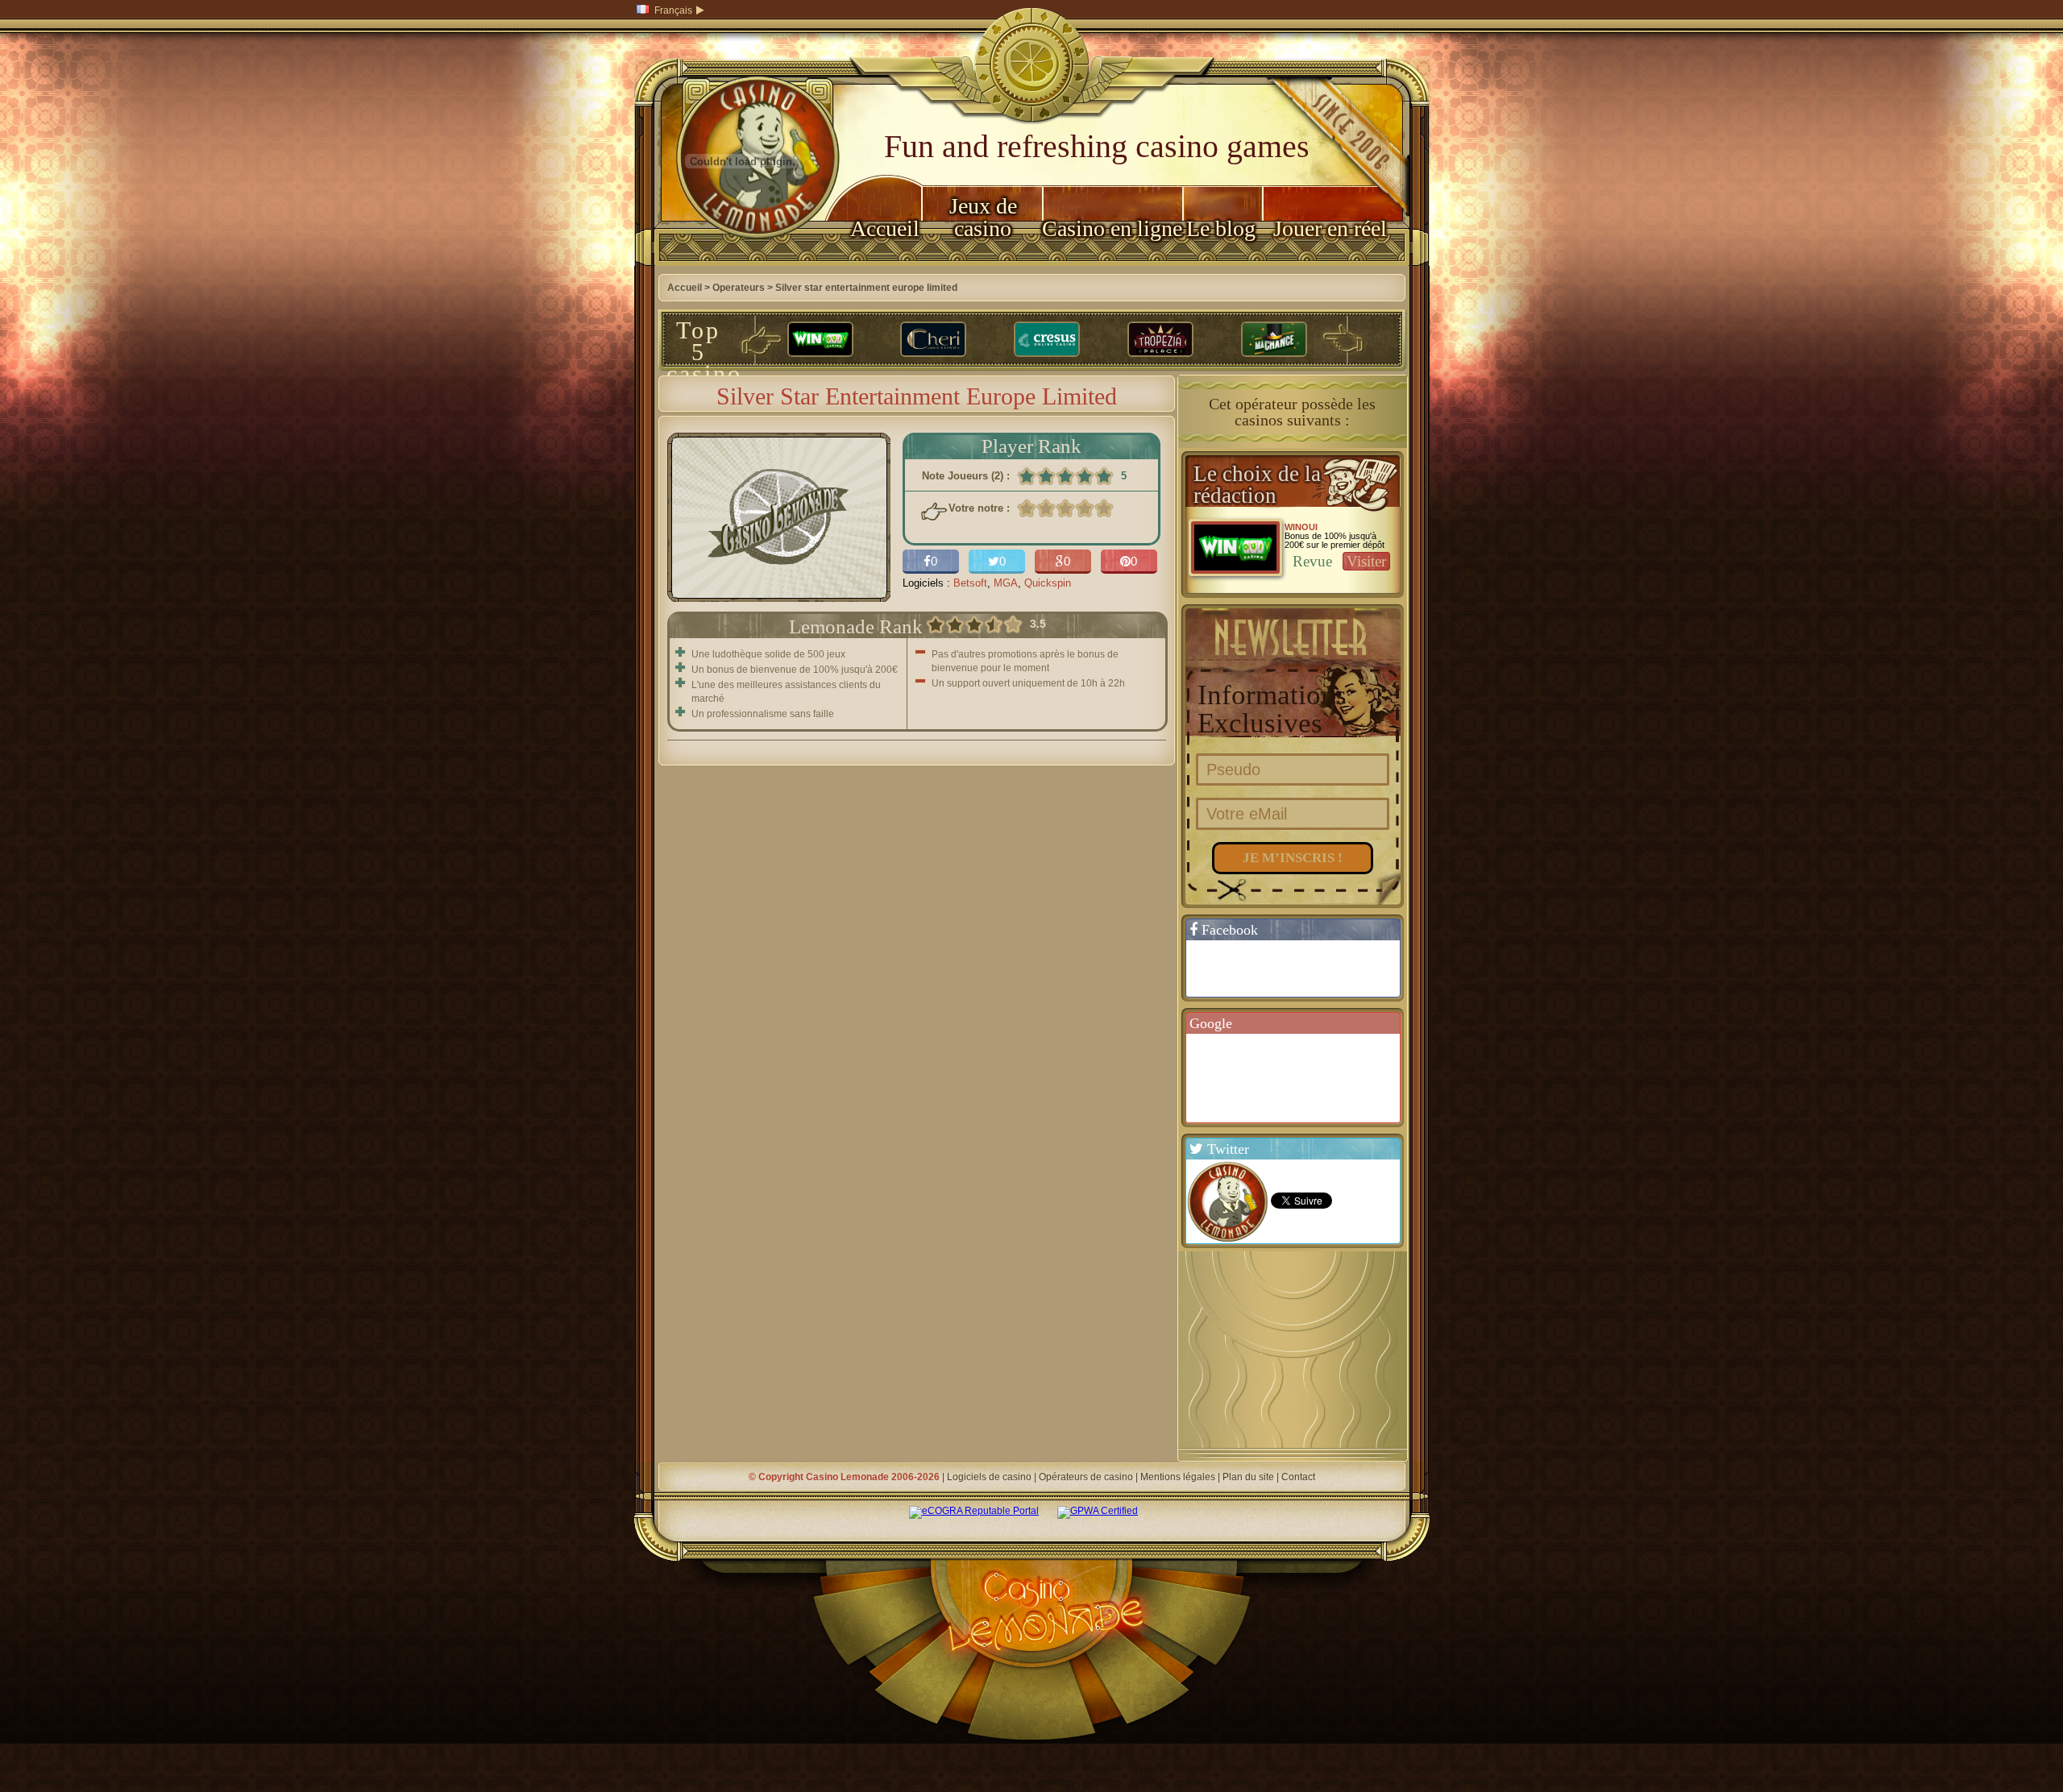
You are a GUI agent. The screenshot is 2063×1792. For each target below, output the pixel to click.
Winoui (1301, 527)
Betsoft (970, 583)
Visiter (1366, 561)
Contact (1298, 1477)
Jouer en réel (1330, 228)
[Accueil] (743, 263)
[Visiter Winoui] (820, 340)
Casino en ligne (1112, 228)
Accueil (885, 228)
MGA (1006, 583)
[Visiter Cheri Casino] (933, 340)
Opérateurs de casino (1086, 1477)
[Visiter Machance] (1274, 340)
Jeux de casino (983, 217)
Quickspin (1048, 583)
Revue (1312, 561)
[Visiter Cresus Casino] (1047, 340)
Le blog (1221, 228)
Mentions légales (1178, 1477)
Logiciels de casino (989, 1477)
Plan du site (1248, 1477)
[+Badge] (1300, 1077)
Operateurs (739, 288)
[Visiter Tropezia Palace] (1160, 340)
